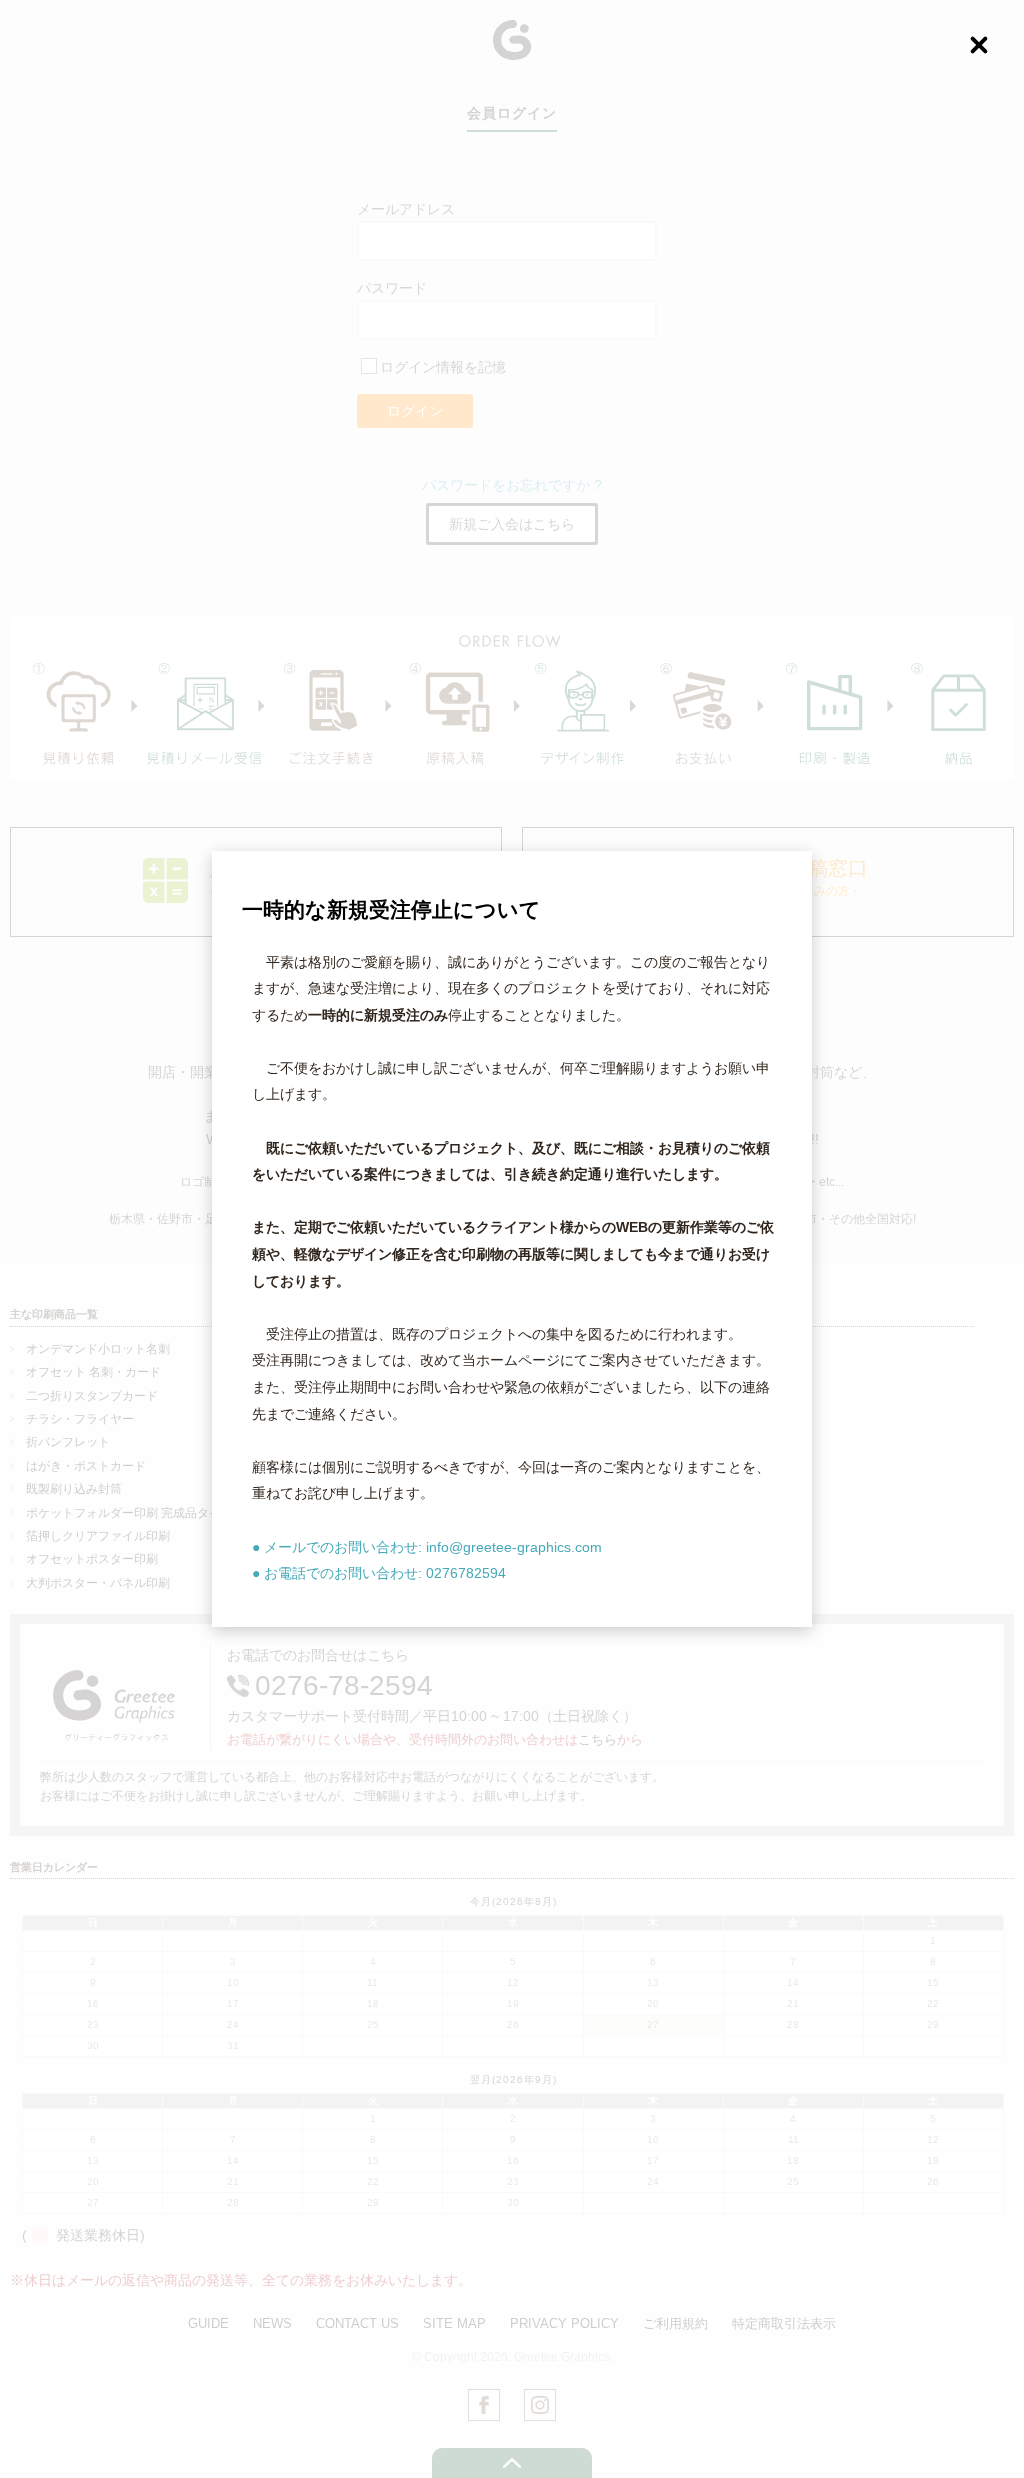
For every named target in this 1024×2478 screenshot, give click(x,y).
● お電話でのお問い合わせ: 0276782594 (379, 1573)
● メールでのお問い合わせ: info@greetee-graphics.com (427, 1547)
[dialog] (512, 1239)
